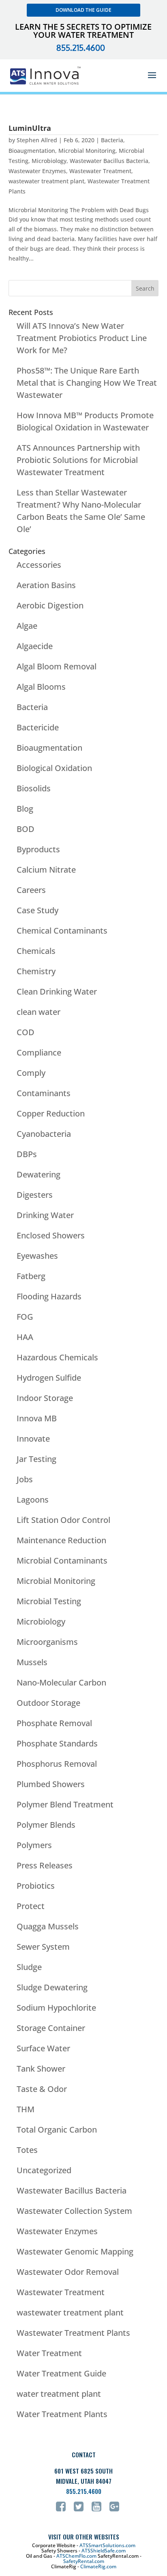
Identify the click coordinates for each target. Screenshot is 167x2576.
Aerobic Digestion (50, 605)
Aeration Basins (46, 585)
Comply (31, 1073)
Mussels (32, 1662)
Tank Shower (41, 2069)
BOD (26, 829)
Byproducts (38, 849)
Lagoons (33, 1500)
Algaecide (35, 646)
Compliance (39, 1052)
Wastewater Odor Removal (68, 2272)
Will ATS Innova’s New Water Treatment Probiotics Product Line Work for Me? (82, 338)
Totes (27, 2150)
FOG (25, 1317)
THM (26, 2109)
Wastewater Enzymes (37, 171)
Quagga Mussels (48, 1926)
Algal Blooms (41, 687)
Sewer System (43, 1947)
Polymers (34, 1845)
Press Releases (45, 1865)
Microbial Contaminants (62, 1561)
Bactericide (38, 727)
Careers (31, 890)
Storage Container (51, 2028)
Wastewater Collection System (74, 2211)
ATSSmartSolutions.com (107, 2545)
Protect (31, 1906)
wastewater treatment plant (46, 181)
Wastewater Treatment (100, 171)
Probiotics (36, 1886)
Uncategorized (44, 2170)
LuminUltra (30, 128)
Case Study (37, 910)
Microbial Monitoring (87, 151)
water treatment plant (59, 2394)
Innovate (33, 1439)
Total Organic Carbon (57, 2130)
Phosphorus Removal (57, 1764)
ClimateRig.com (98, 2566)
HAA (25, 1337)
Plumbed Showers (51, 1784)
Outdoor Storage (48, 1703)
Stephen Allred (37, 140)
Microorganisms (47, 1642)
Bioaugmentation (32, 151)
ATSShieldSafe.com (104, 2551)
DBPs (27, 1154)
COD (26, 1032)
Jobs (25, 1479)
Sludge (29, 1967)
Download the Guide (83, 10)
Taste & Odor (42, 2089)
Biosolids (34, 788)
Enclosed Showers (51, 1235)
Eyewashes (37, 1256)
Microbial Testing (49, 1601)
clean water (39, 1012)
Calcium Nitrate (46, 870)
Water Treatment (49, 2353)
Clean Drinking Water (57, 992)
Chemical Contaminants (62, 931)
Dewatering (39, 1174)
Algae (27, 626)
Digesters (35, 1195)
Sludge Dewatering (52, 1987)
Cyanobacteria (44, 1134)
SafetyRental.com (84, 2561)
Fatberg (31, 1276)
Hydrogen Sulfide (49, 1378)
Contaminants (44, 1093)
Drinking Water (45, 1215)
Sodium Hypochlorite (56, 2008)
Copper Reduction (51, 1113)
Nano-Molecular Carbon (61, 1682)
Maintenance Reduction (61, 1540)
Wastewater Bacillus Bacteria (109, 161)
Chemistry (36, 971)
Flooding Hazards (49, 1296)
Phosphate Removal (54, 1723)
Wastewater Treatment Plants (73, 2333)
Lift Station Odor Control (63, 1520)
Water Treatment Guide (61, 2373)
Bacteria (112, 140)
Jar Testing (36, 1459)
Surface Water (43, 2048)
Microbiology (49, 161)
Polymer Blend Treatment (65, 1804)
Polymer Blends (46, 1825)
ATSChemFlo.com (76, 2556)
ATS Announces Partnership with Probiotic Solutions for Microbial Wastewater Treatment (78, 460)
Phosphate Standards (57, 1743)
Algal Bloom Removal (57, 666)
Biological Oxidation (54, 768)
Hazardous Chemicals (57, 1357)
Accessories (39, 565)
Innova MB (37, 1418)
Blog (25, 809)
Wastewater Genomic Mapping (75, 2251)
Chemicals (36, 951)
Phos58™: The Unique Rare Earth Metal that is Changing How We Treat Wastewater (87, 383)
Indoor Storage (45, 1398)
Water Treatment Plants (62, 2414)
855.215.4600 (81, 48)
